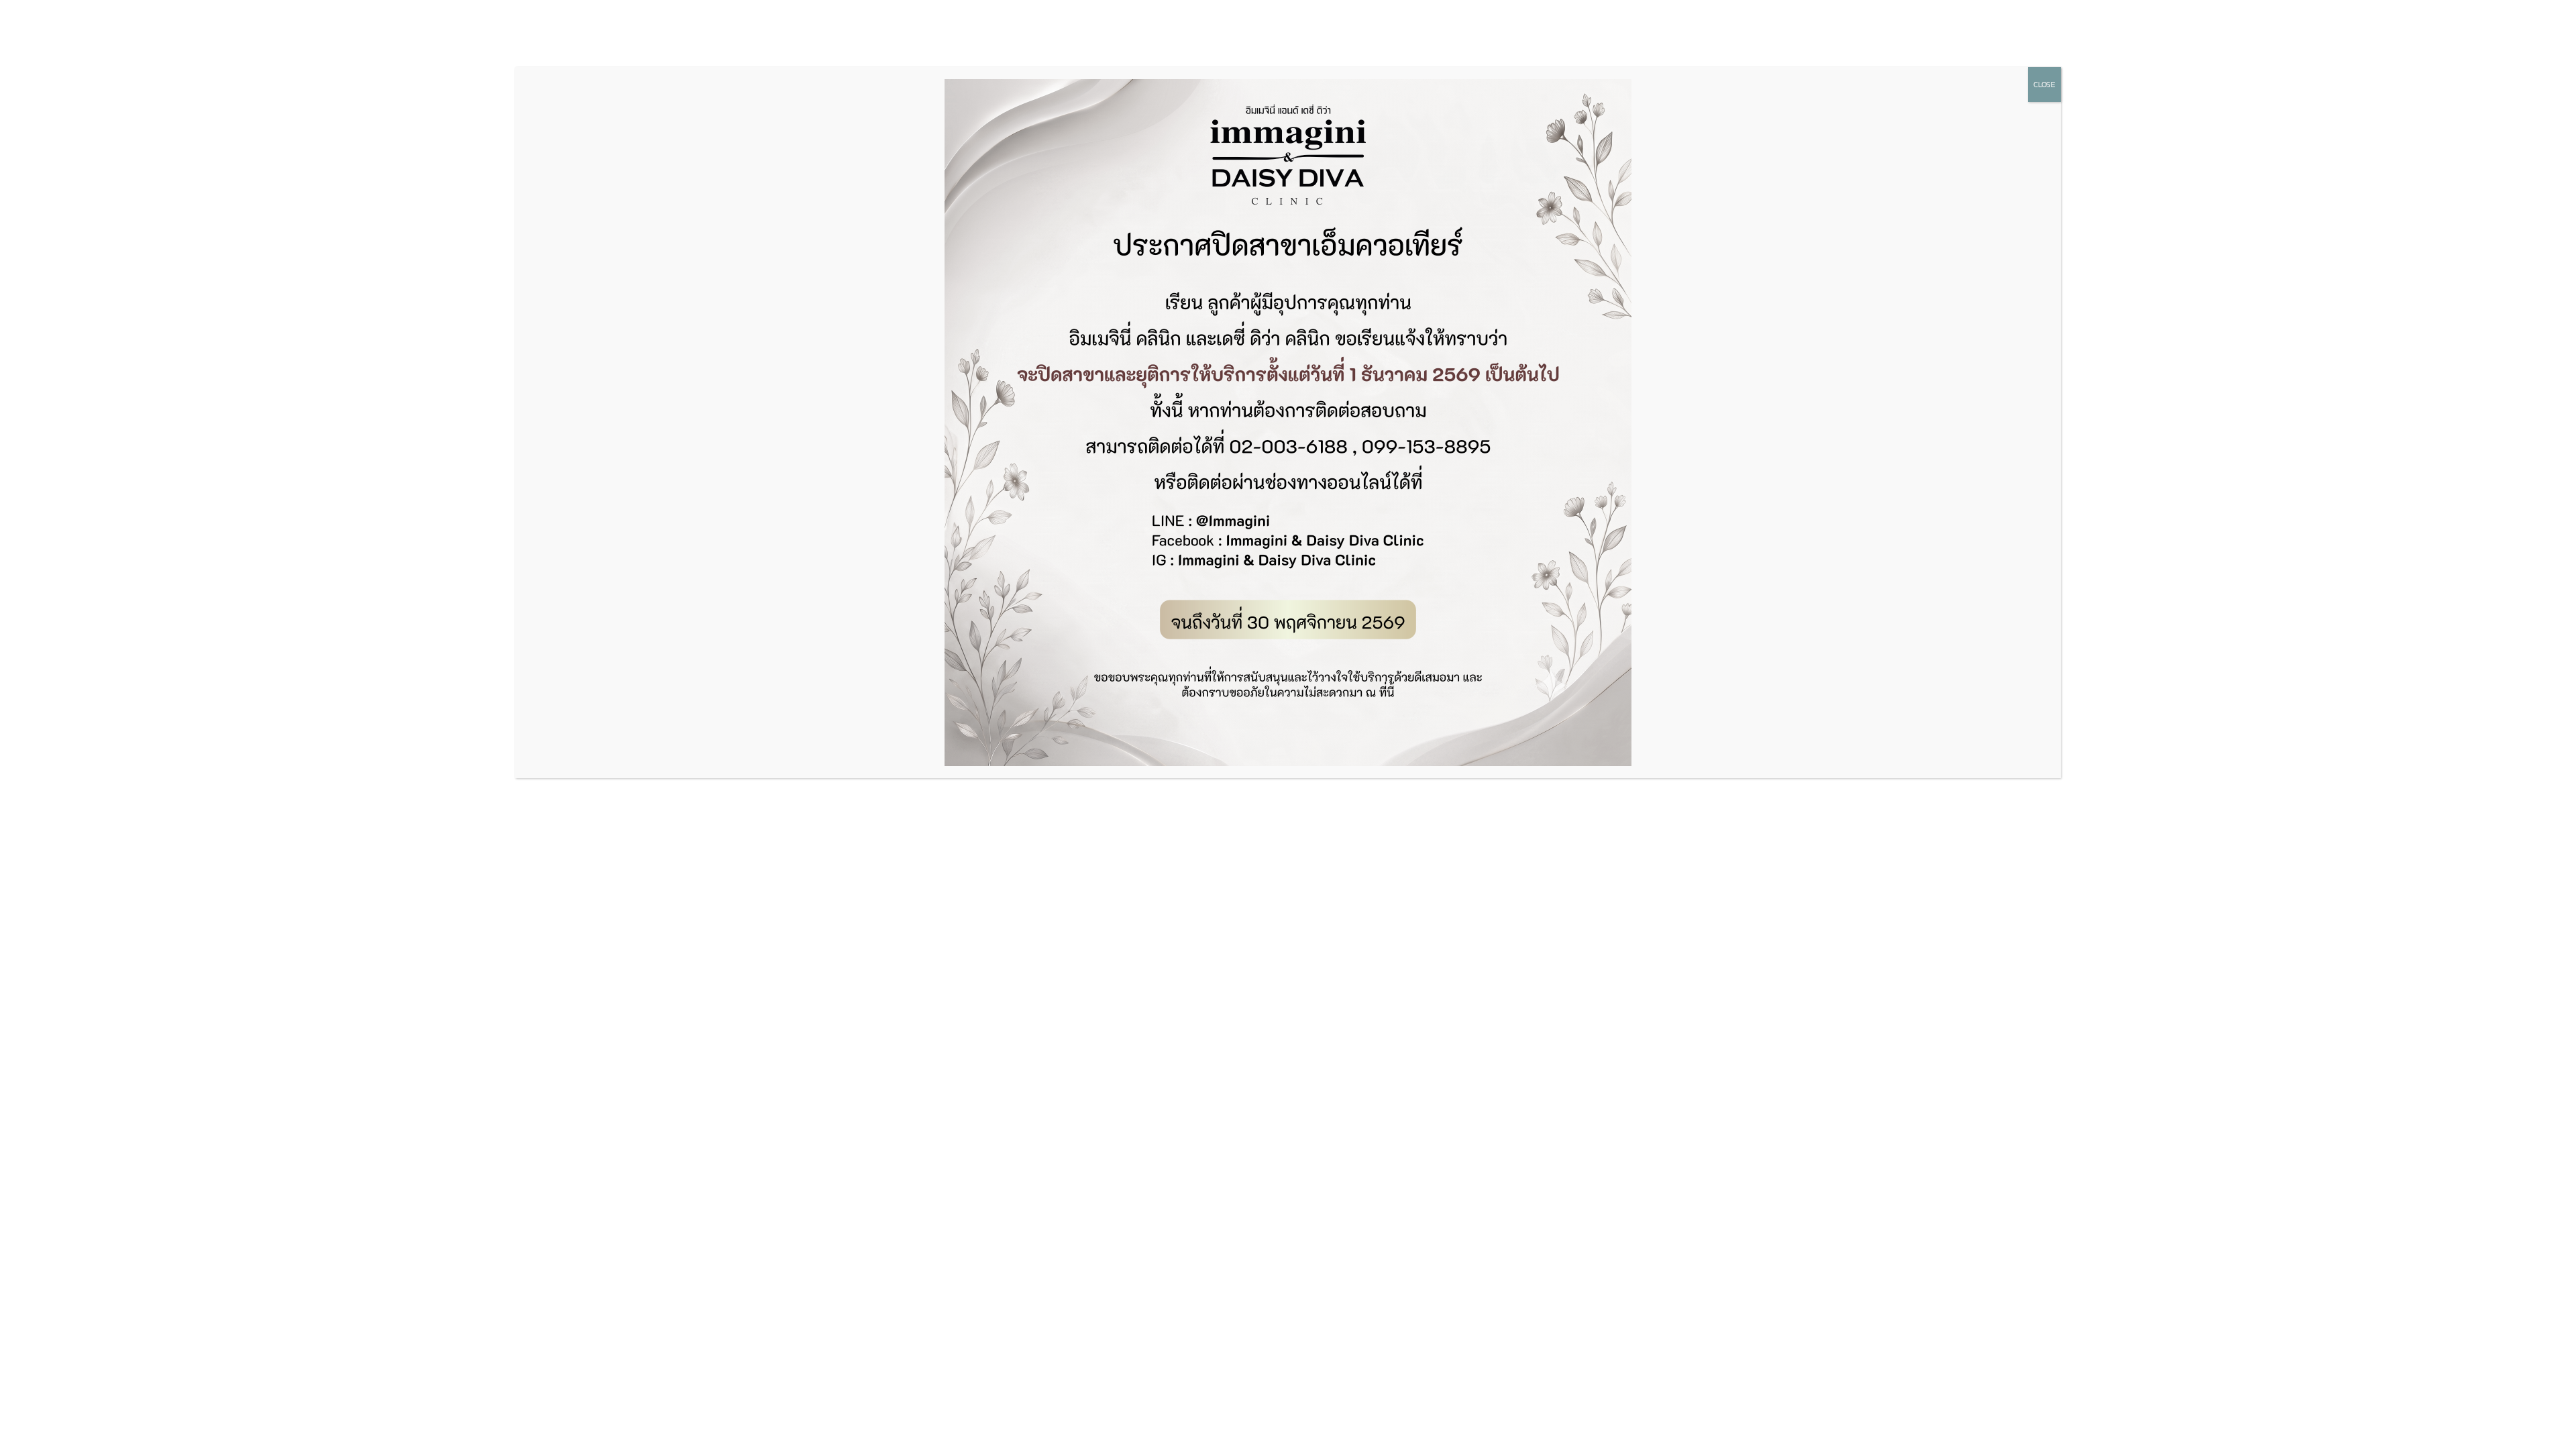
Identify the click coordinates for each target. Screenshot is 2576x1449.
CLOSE (2044, 85)
